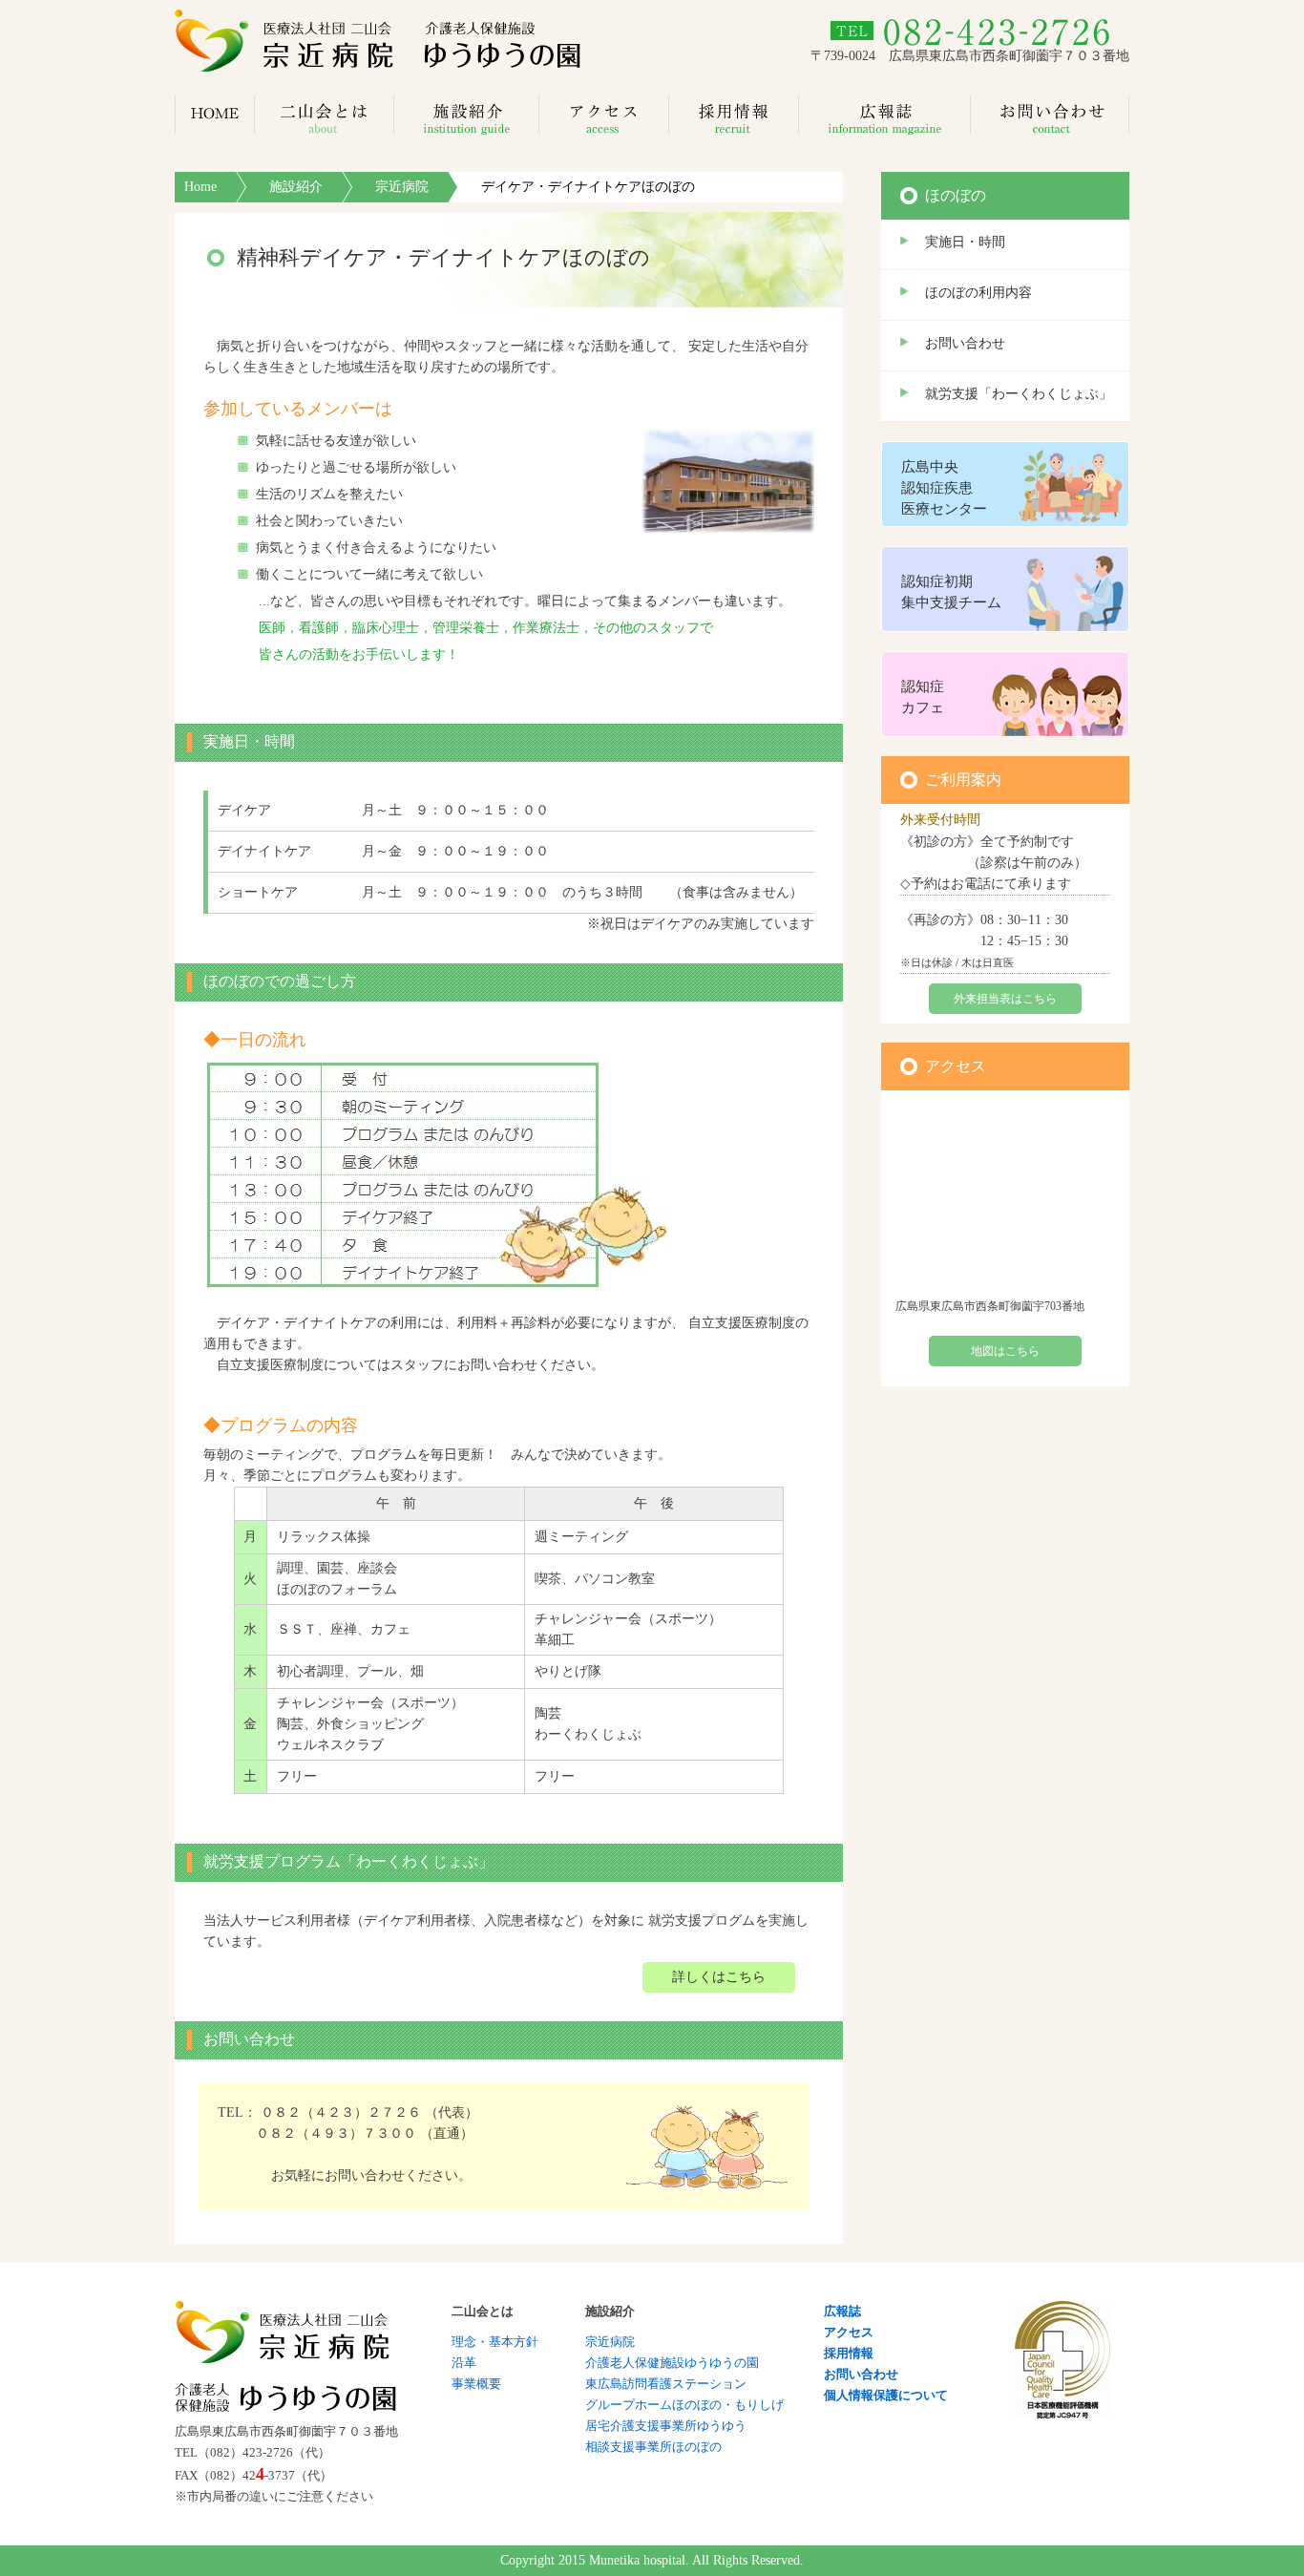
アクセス (849, 2332)
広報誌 (842, 2311)
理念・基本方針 (495, 2342)
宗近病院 (402, 187)
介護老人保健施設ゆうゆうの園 (672, 2363)
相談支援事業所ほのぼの (653, 2447)
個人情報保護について (886, 2395)
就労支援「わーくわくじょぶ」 (1019, 394)
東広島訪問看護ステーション (666, 2384)
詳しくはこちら (719, 1977)
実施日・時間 (965, 242)
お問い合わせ (965, 343)
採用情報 (849, 2353)
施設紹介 (296, 187)
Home (200, 187)
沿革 (464, 2363)
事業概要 (476, 2384)
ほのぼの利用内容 (978, 293)
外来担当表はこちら (1005, 999)
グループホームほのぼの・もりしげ (684, 2405)
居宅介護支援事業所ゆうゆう (666, 2426)
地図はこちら (1005, 1351)
